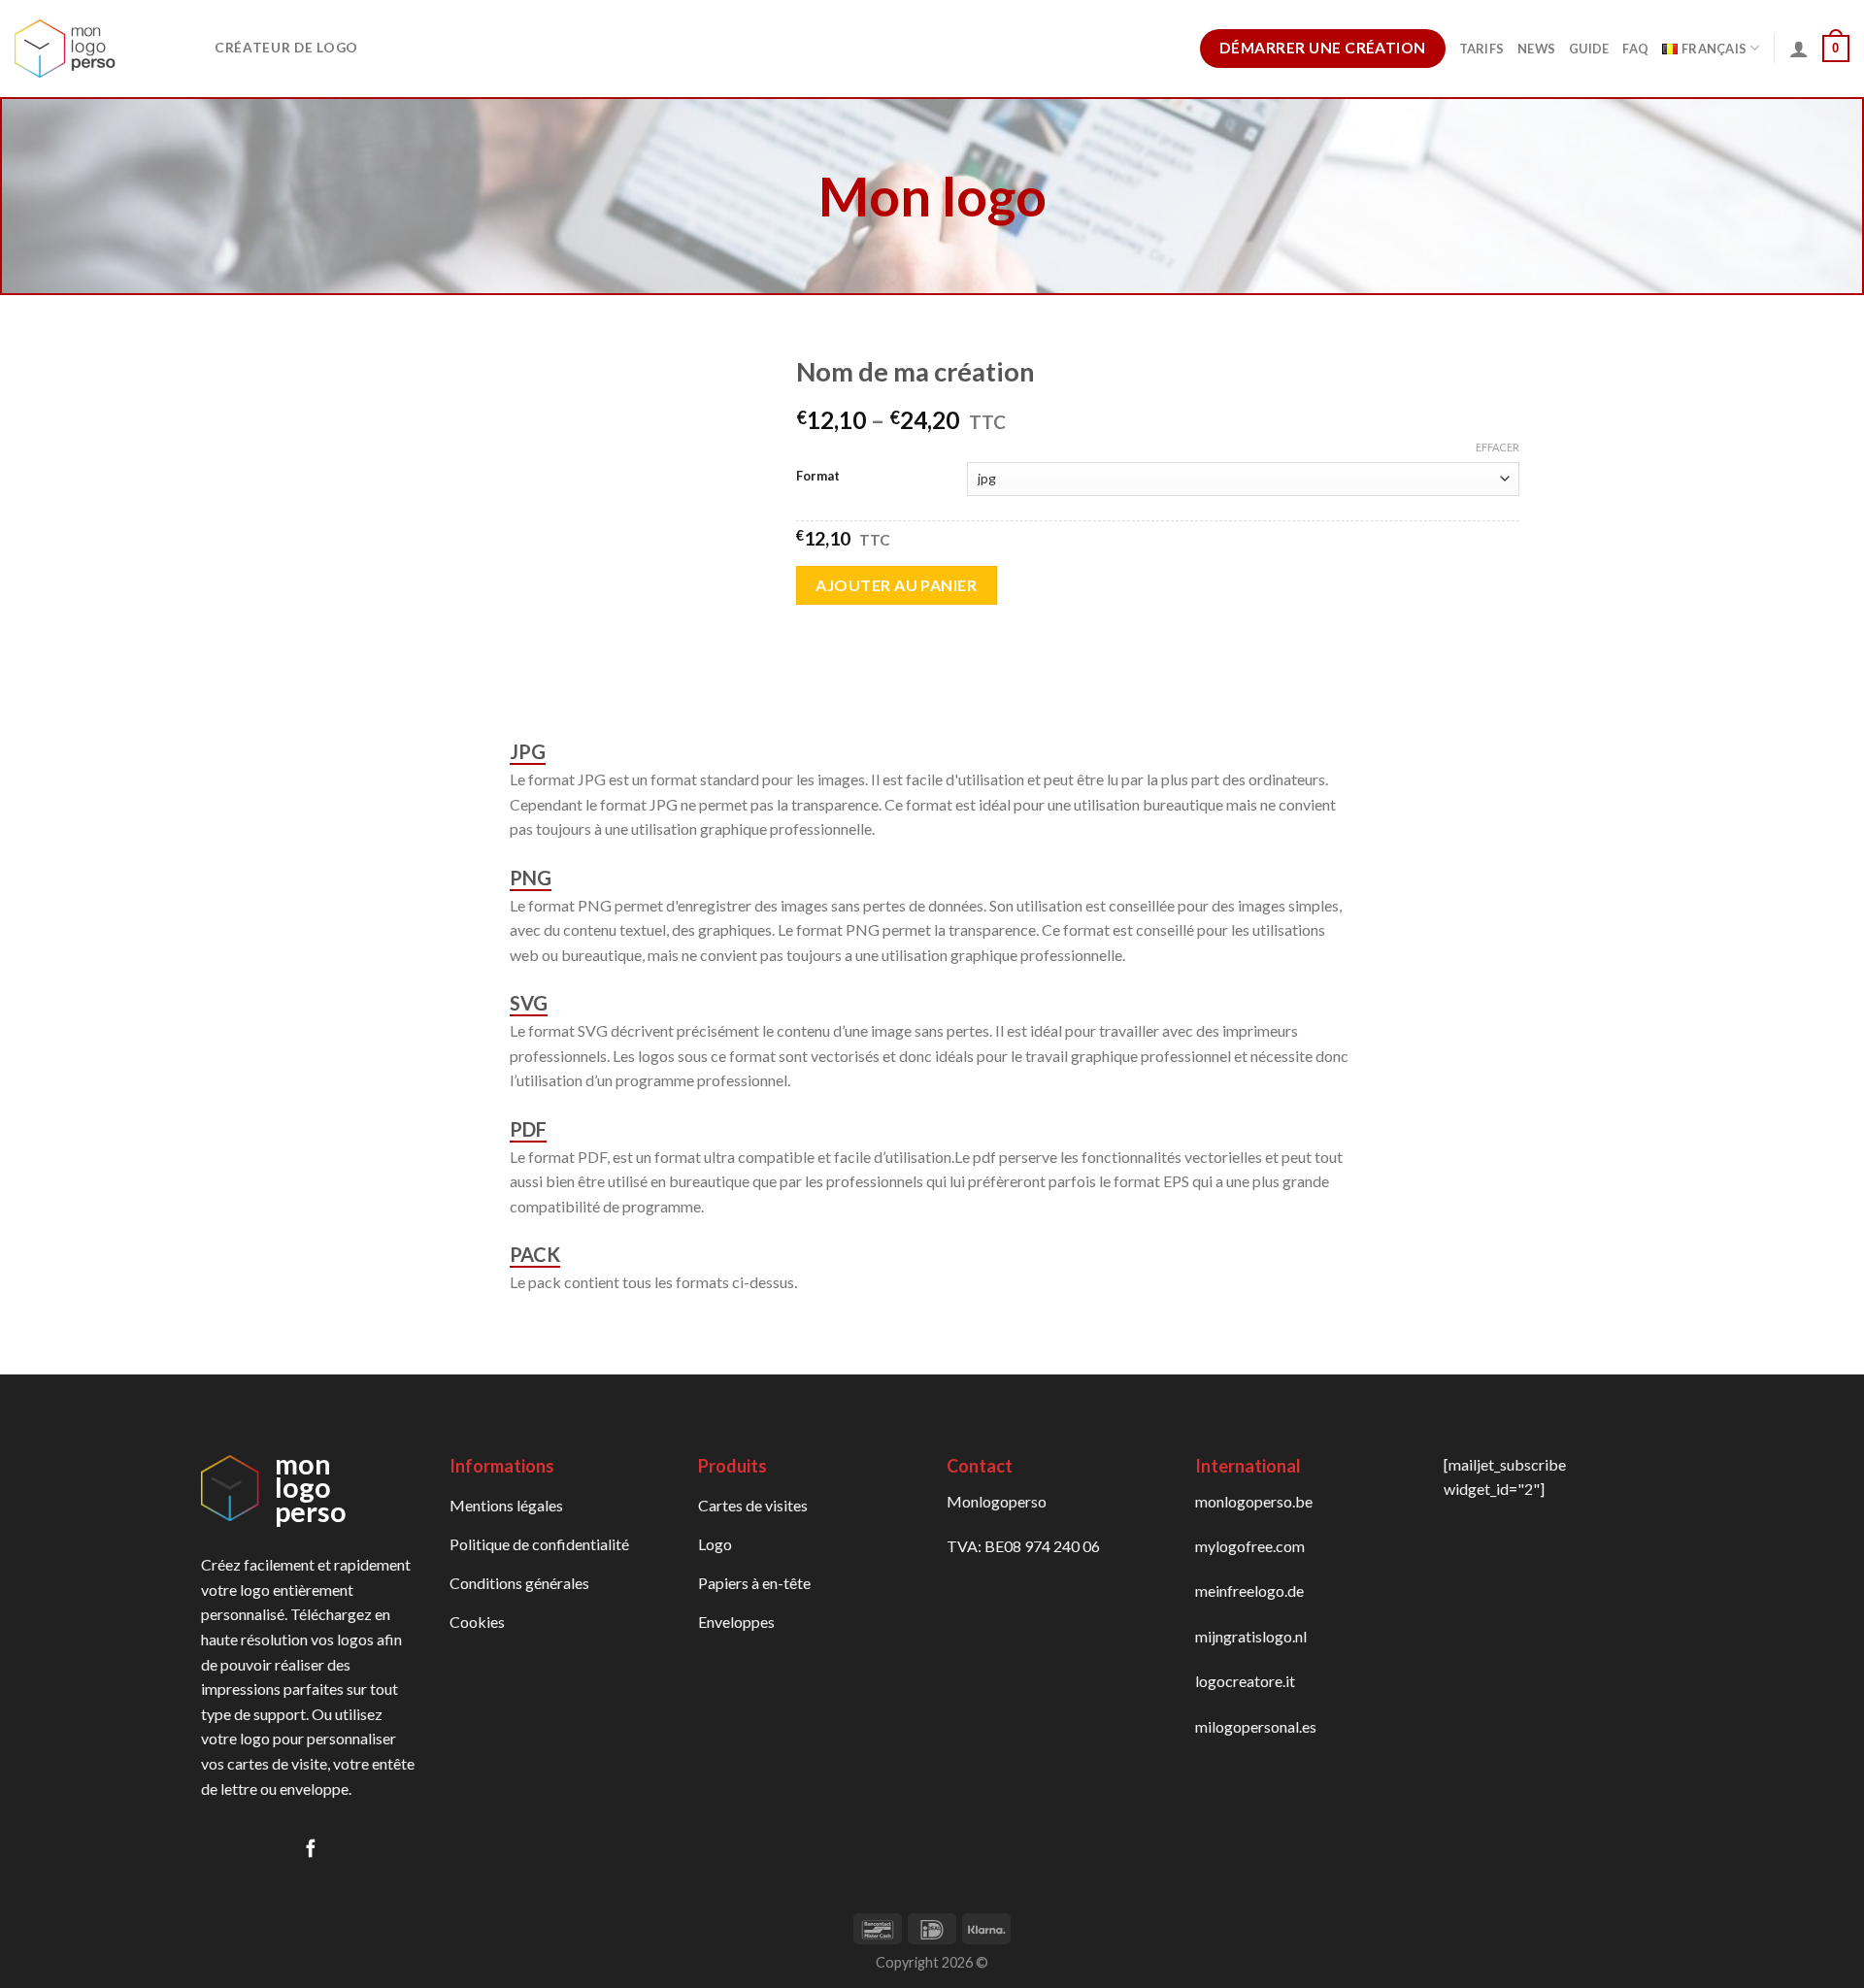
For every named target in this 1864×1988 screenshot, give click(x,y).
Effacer (1498, 447)
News (1536, 49)
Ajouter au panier (896, 585)
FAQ (1635, 49)
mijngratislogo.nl (1251, 1636)
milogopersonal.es (1256, 1726)
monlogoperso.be (1254, 1501)
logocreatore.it (1245, 1681)
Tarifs (1482, 49)
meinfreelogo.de (1249, 1590)
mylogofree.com (1250, 1546)
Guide (1589, 49)
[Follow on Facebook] (311, 1850)
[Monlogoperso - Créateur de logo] (100, 49)
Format (818, 477)
